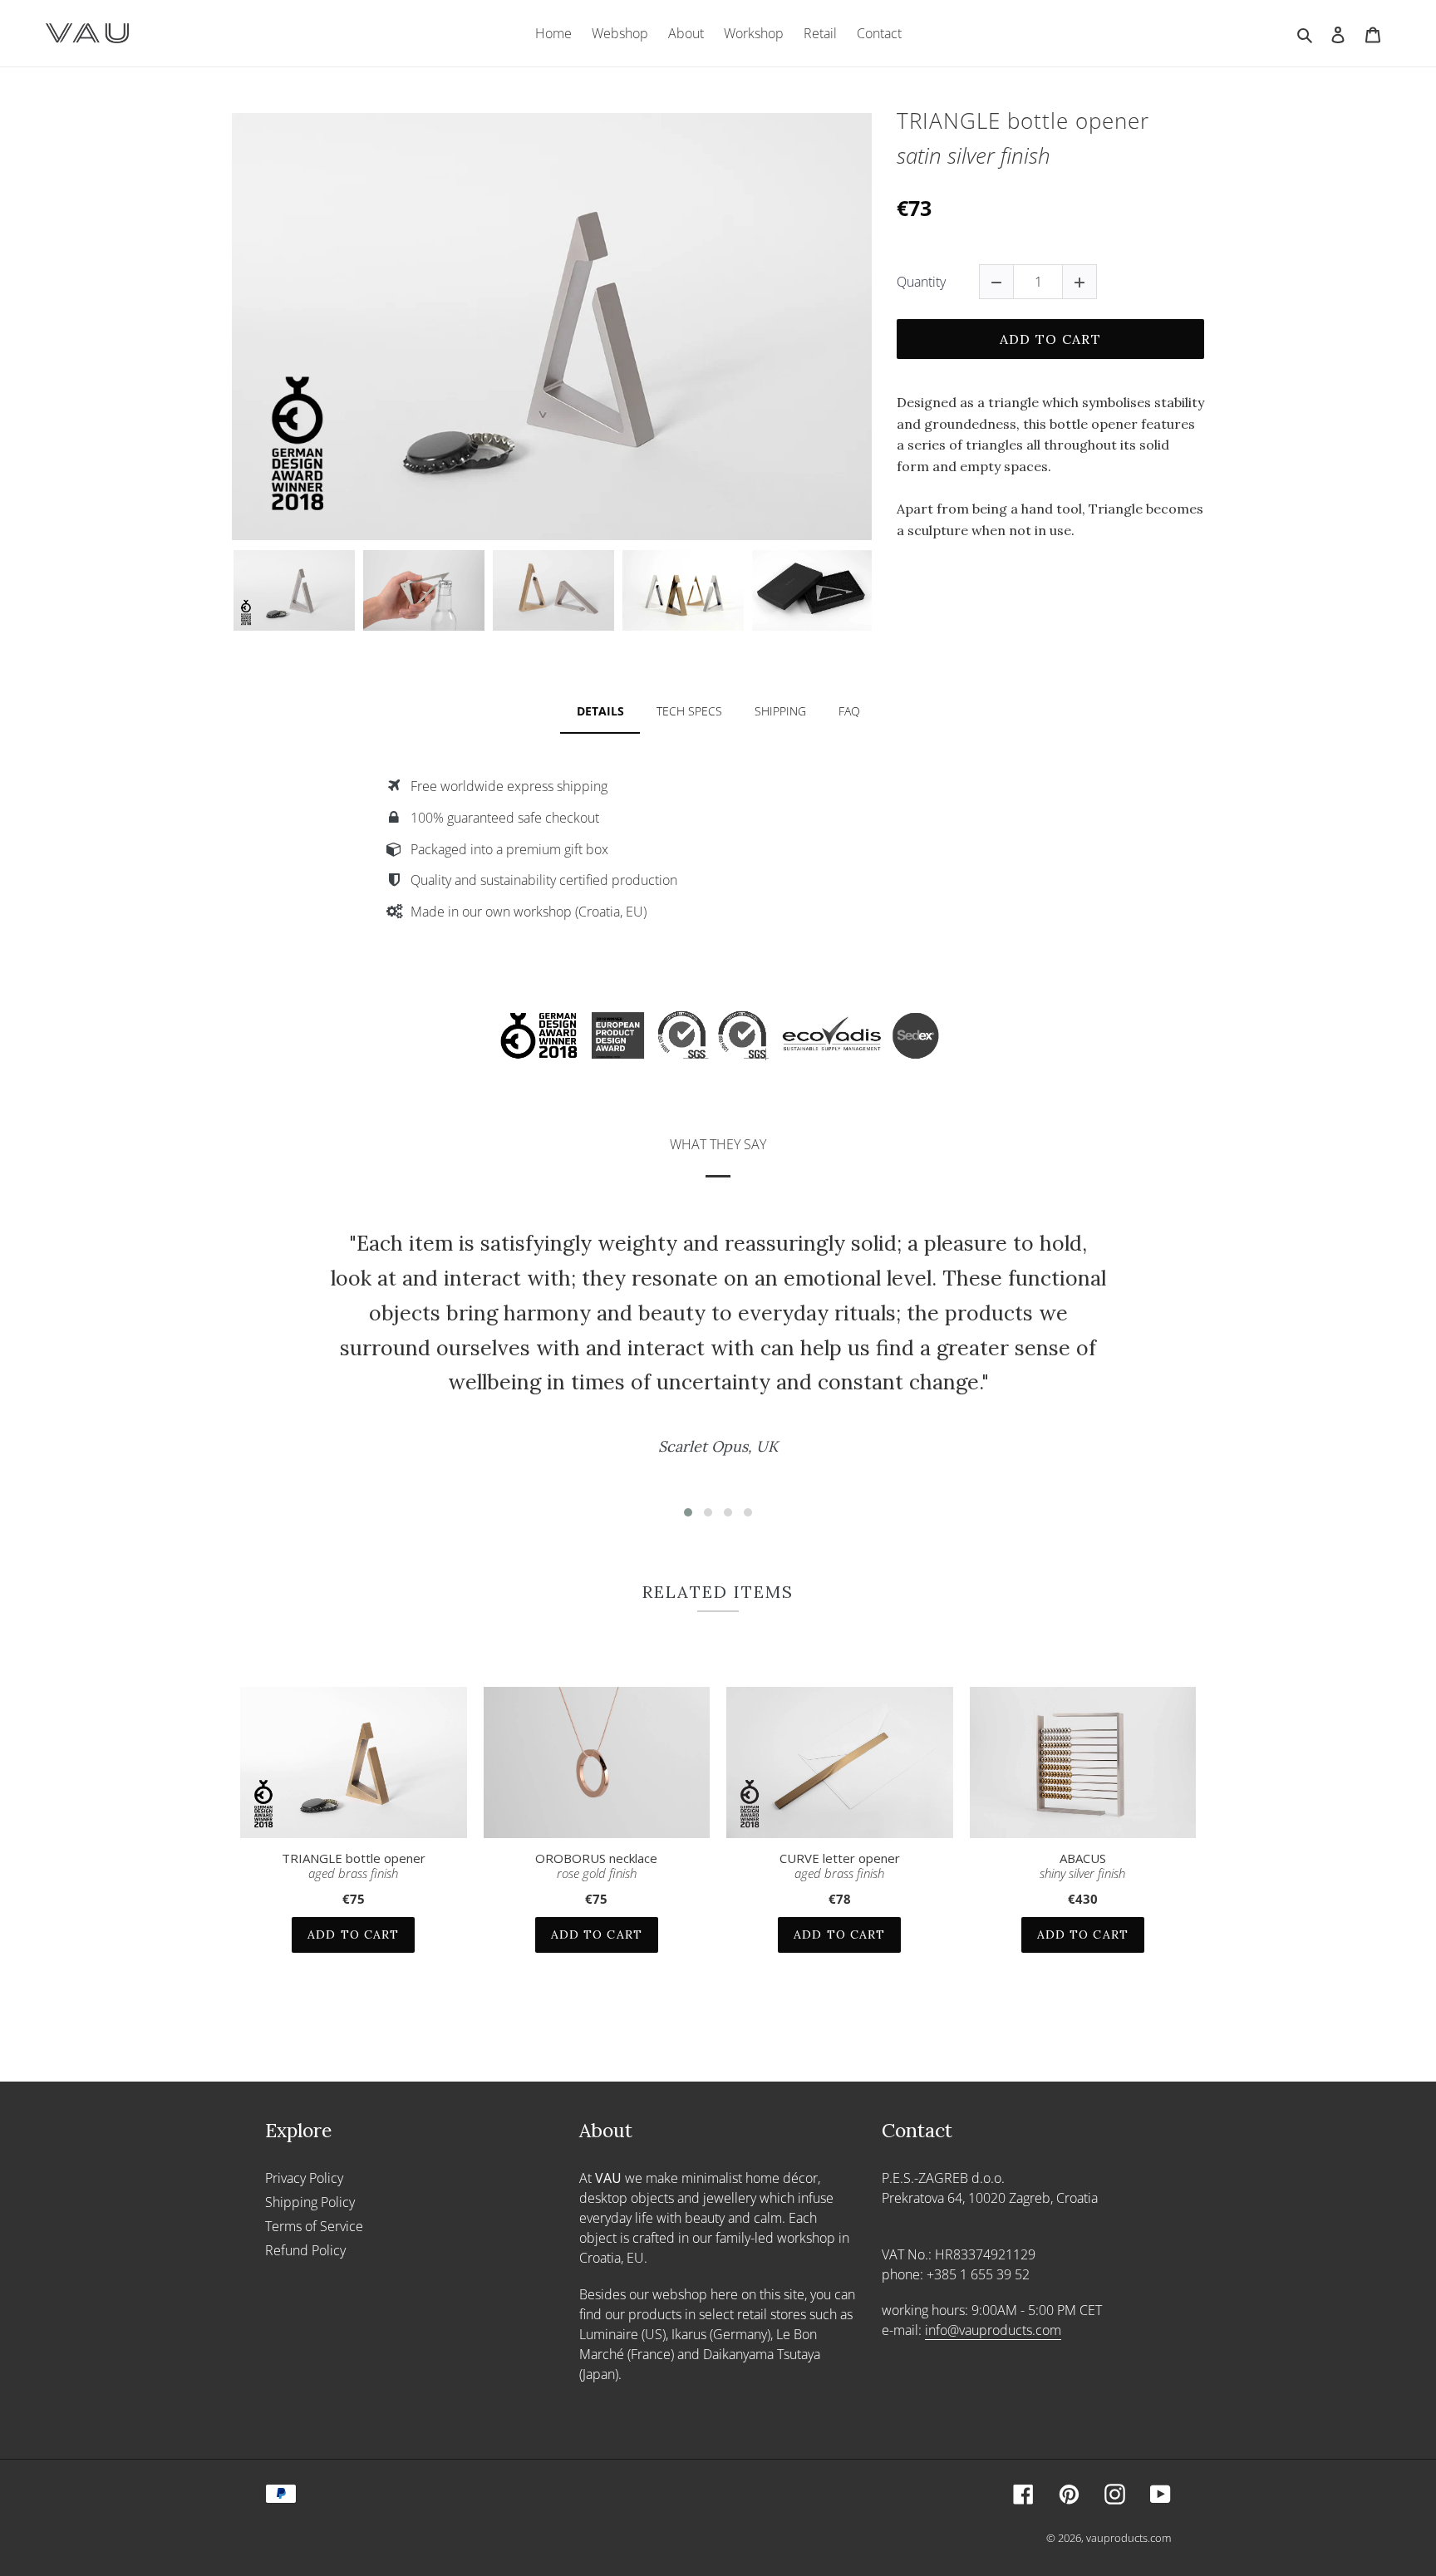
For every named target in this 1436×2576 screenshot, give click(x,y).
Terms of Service (314, 2226)
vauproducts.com (1129, 2538)
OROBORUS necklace (596, 1866)
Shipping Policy (310, 2202)
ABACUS (1082, 1866)
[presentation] (217, 590)
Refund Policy (305, 2250)
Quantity (921, 282)
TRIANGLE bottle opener (354, 1866)
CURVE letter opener (840, 1866)
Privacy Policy (304, 2178)
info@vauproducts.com (993, 2330)
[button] (688, 1512)
